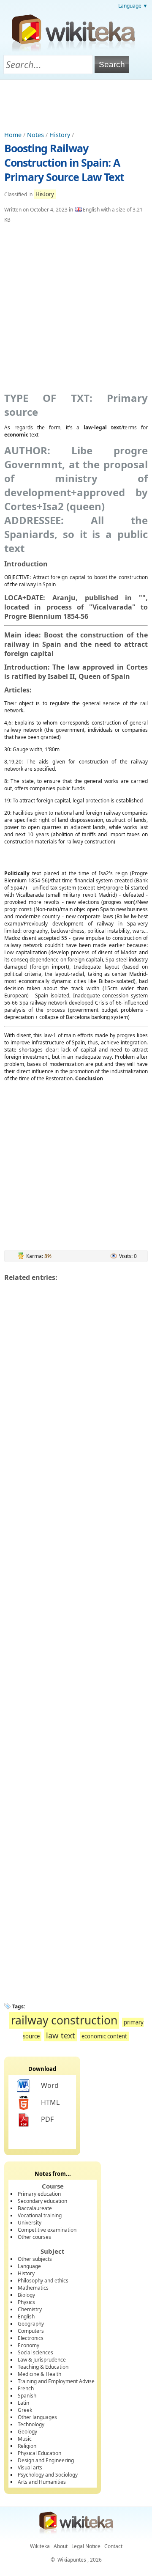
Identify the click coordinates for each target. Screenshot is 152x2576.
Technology (31, 2424)
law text (61, 2035)
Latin (23, 2403)
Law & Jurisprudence (42, 2360)
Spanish (27, 2396)
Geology (27, 2432)
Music (25, 2439)
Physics (26, 2302)
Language (29, 2266)
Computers (31, 2331)
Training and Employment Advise (56, 2381)
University (30, 2223)
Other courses (34, 2237)
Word (50, 2085)
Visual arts (30, 2468)
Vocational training (40, 2215)
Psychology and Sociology (48, 2475)
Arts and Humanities (42, 2482)
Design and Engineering (46, 2460)
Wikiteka (40, 2546)
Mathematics (33, 2288)
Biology (26, 2295)
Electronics (31, 2338)
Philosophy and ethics (43, 2281)
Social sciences (35, 2352)
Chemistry (30, 2309)
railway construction (64, 2020)
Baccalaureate (35, 2208)
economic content (104, 2036)
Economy (28, 2345)
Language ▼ (133, 6)
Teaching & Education (43, 2367)
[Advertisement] (76, 103)
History (60, 135)
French (26, 2388)
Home (13, 135)
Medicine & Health (39, 2374)
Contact (113, 2546)
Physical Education (39, 2453)
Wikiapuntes (72, 2560)
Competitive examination (47, 2230)
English (26, 2316)
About (61, 2546)
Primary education (39, 2194)
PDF (47, 2119)
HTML (50, 2102)
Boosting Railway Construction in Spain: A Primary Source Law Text (64, 162)
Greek (25, 2410)
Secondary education (42, 2201)
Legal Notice (86, 2546)
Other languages (37, 2417)
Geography (31, 2324)
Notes (35, 135)
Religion (27, 2446)
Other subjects (35, 2259)
